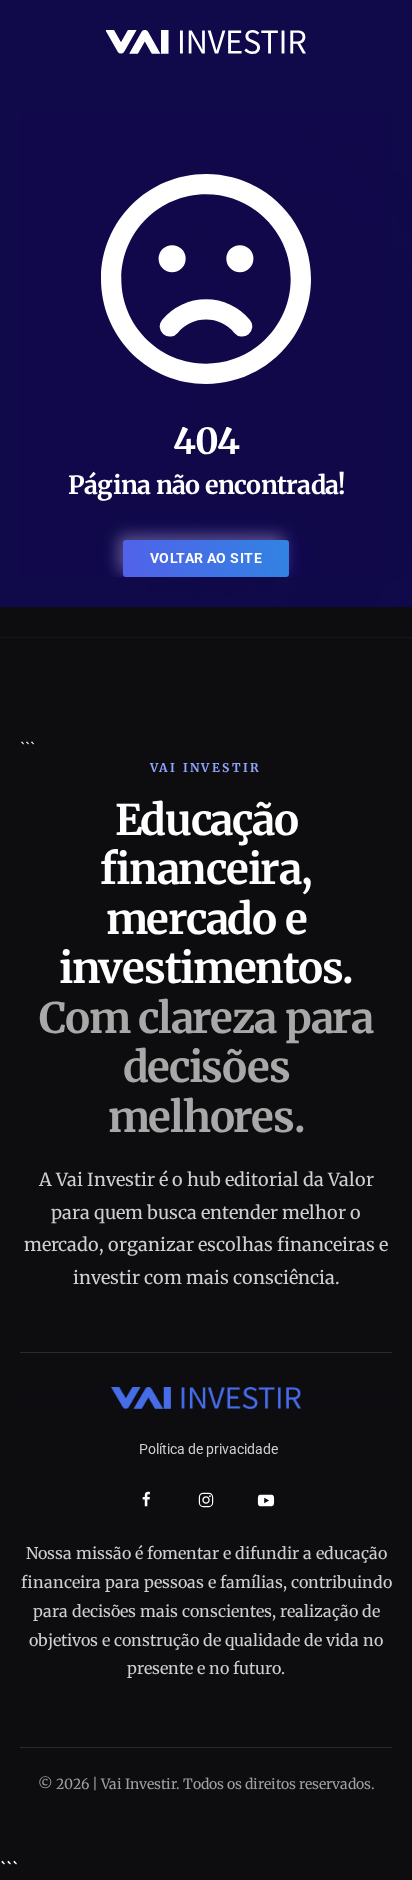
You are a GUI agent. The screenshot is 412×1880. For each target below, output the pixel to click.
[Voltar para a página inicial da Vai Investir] (206, 40)
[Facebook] (146, 1499)
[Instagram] (206, 1500)
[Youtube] (266, 1500)
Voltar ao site (206, 558)
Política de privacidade (208, 1449)
